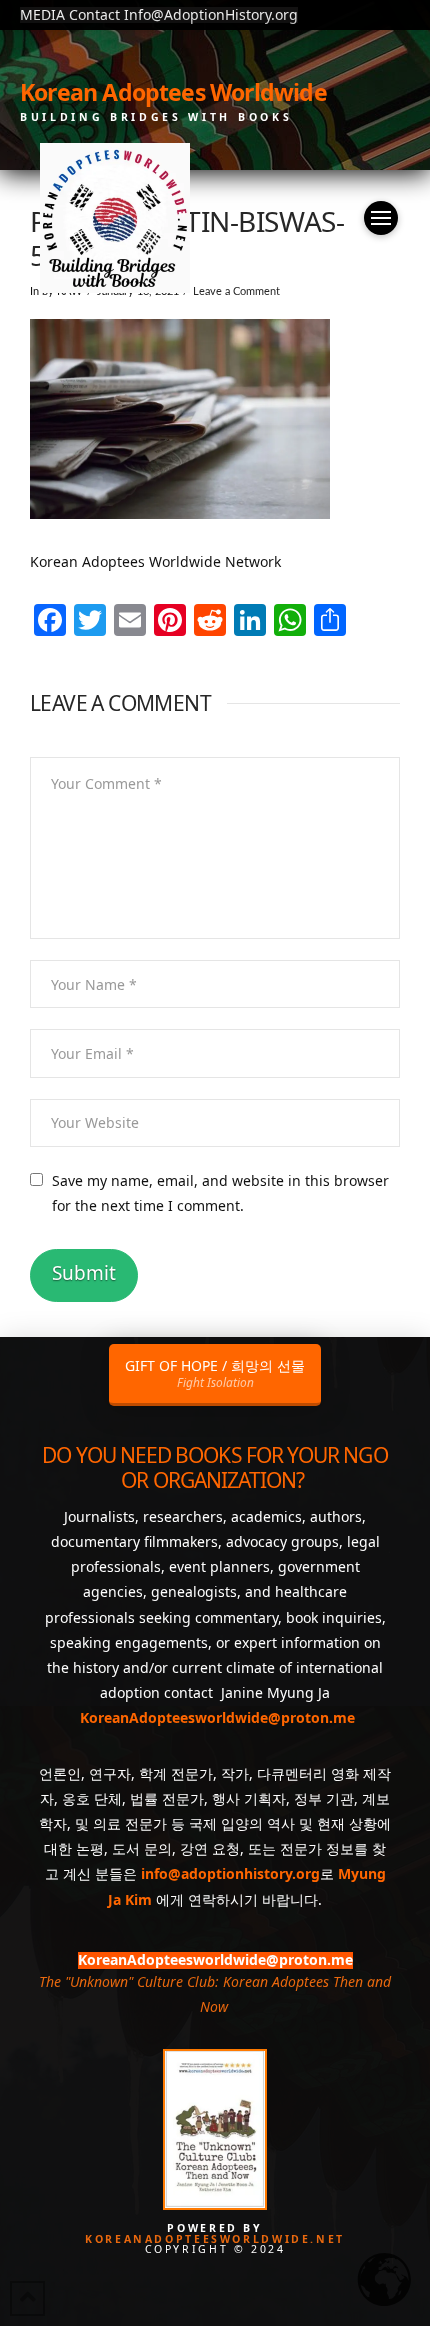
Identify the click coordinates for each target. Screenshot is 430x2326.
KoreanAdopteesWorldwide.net (215, 2239)
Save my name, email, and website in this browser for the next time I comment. (220, 1193)
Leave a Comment (236, 292)
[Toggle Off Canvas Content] (381, 218)
